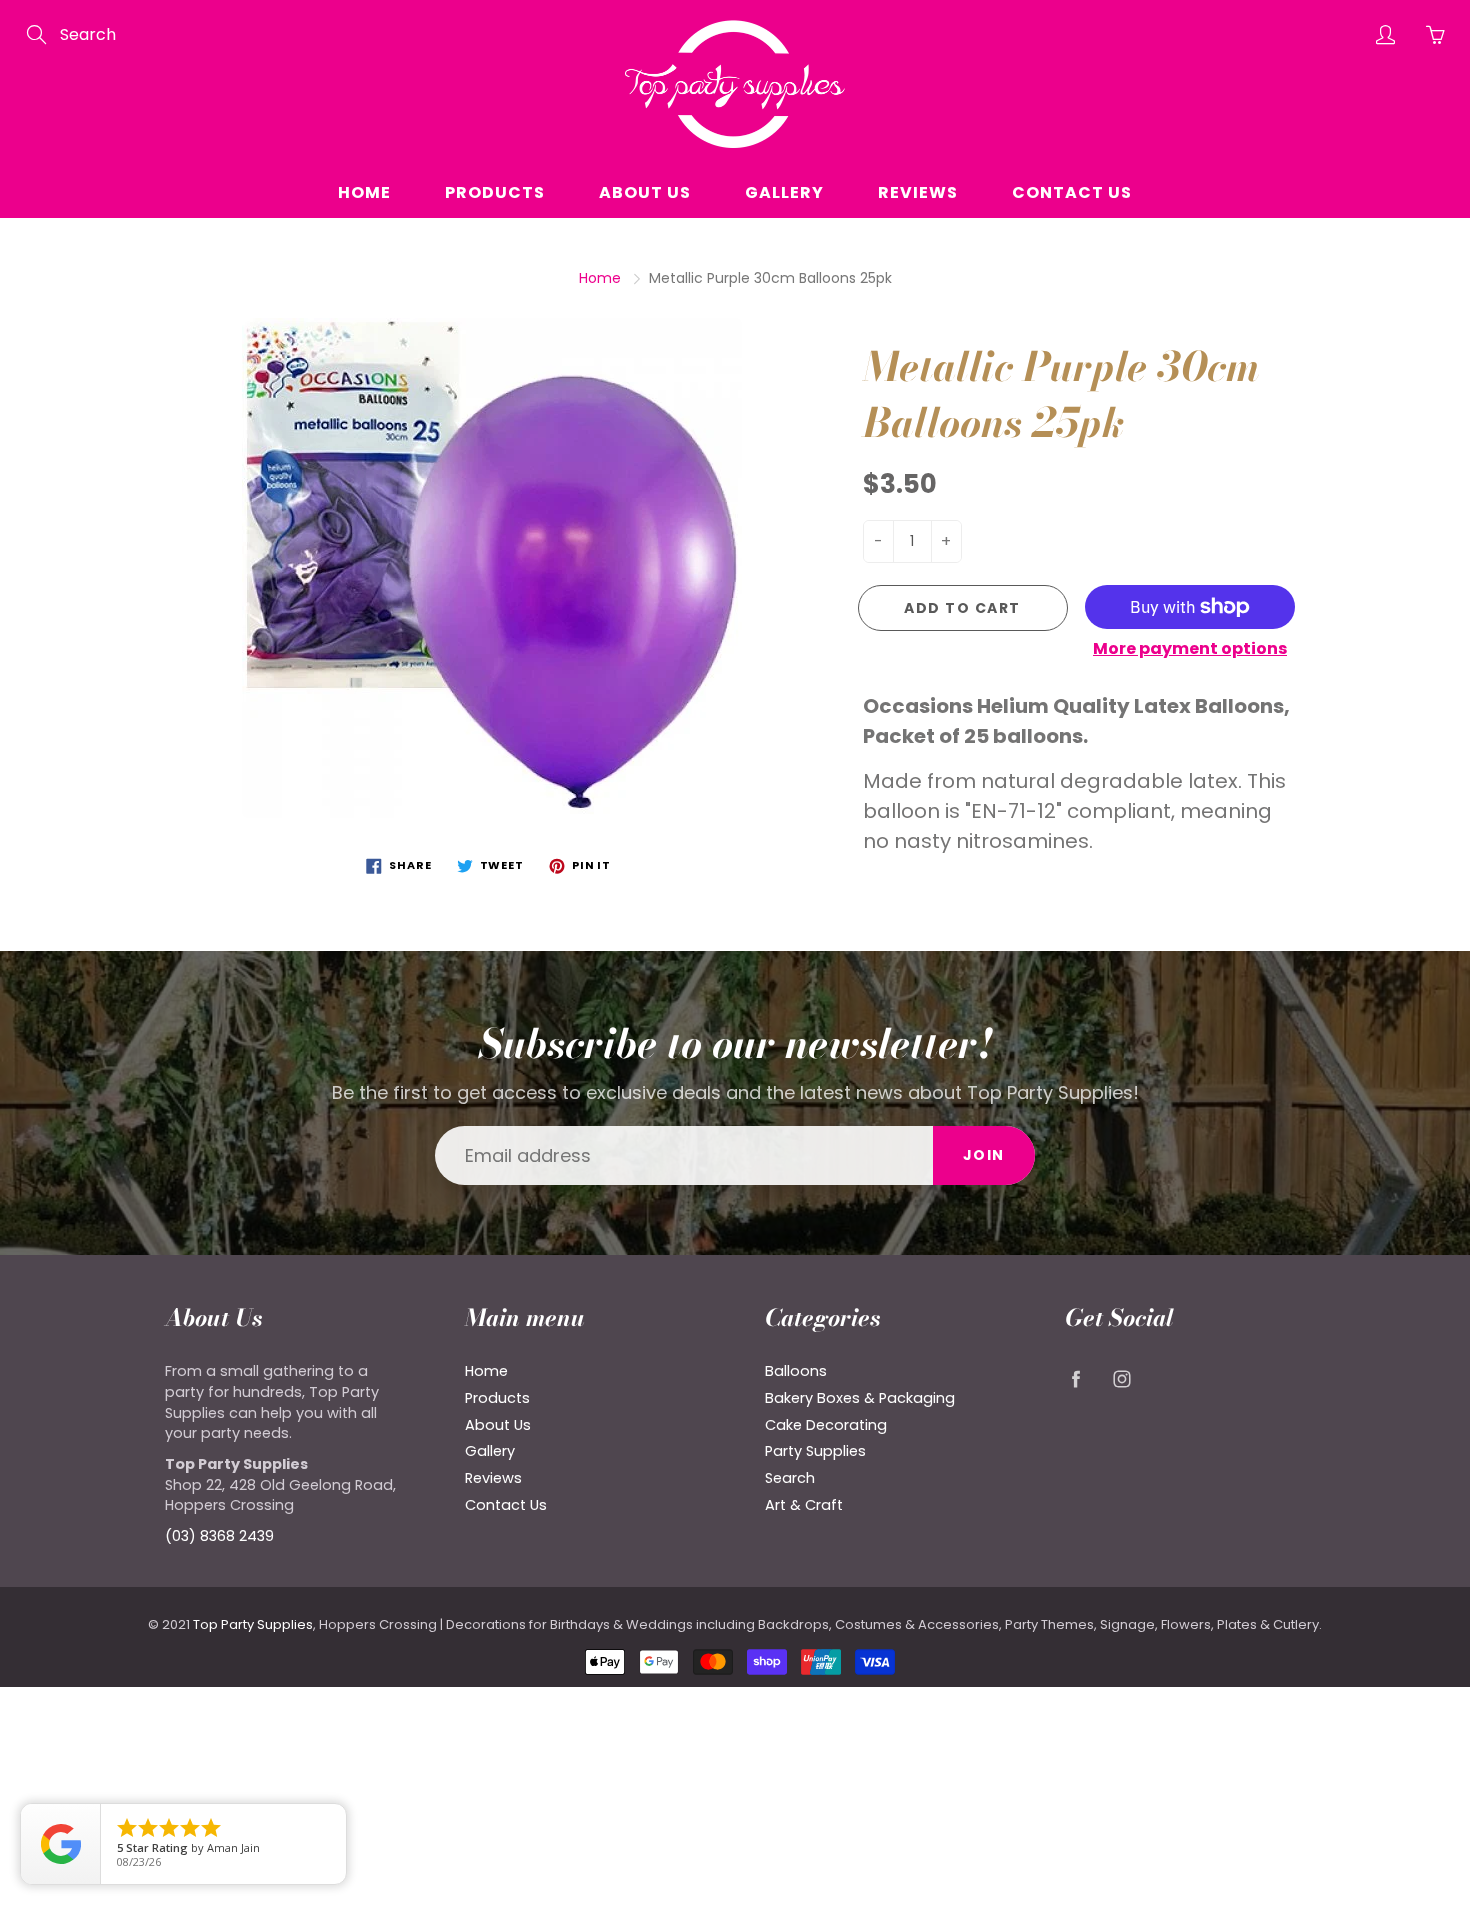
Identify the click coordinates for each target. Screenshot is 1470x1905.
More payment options (1190, 649)
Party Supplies (815, 1451)
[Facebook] (1075, 1378)
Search (790, 1478)
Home (364, 192)
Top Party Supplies (253, 1624)
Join (984, 1155)
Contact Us (1072, 192)
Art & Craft (804, 1505)
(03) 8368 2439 (219, 1536)
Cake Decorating (826, 1425)
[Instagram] (1121, 1378)
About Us (645, 192)
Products (495, 192)
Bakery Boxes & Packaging (860, 1398)
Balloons (796, 1371)
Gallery (784, 192)
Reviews (918, 192)
